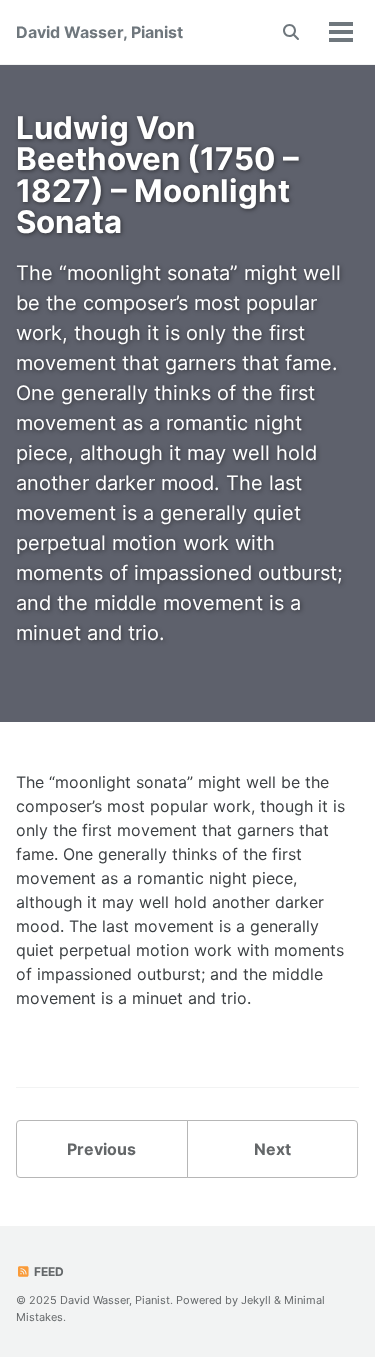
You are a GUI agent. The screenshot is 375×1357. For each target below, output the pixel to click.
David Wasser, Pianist (99, 32)
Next (272, 1149)
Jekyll (256, 1300)
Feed (47, 1271)
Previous (101, 1149)
